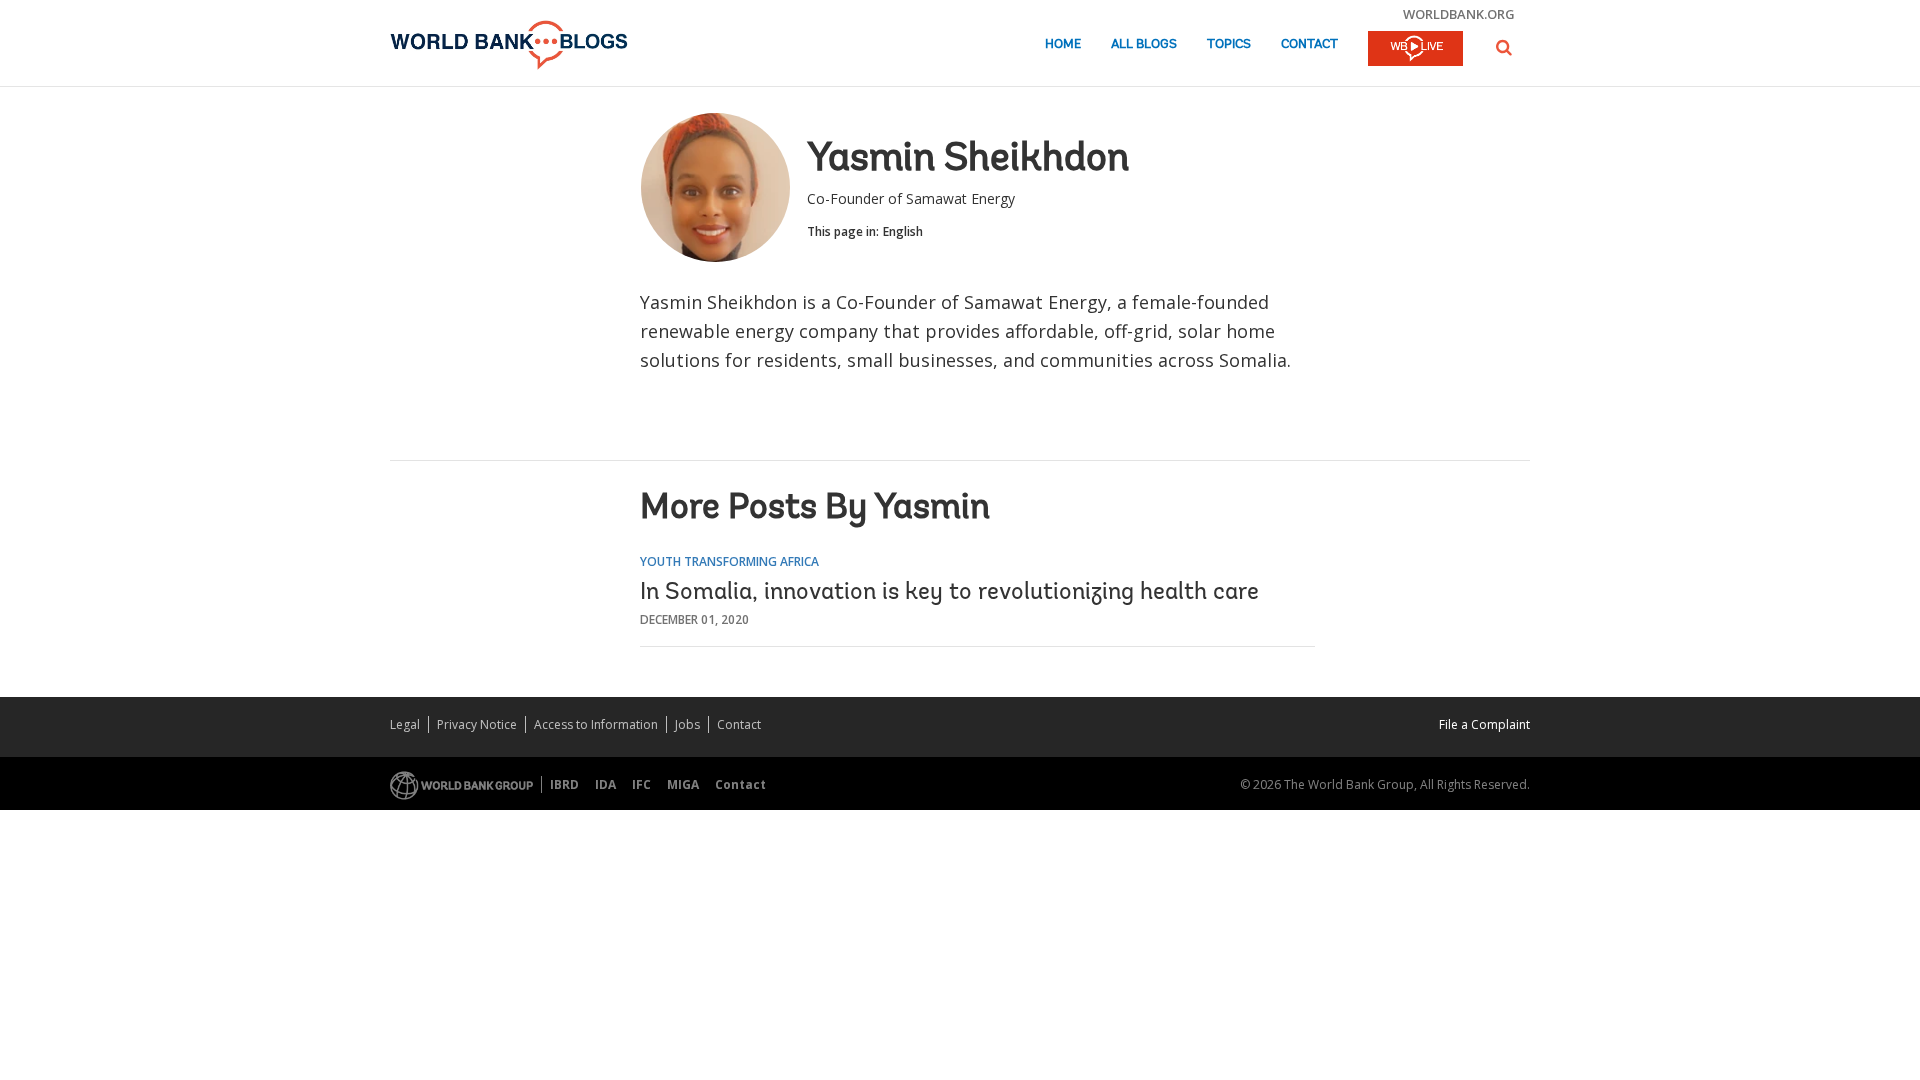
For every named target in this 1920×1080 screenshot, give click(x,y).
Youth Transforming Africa (729, 561)
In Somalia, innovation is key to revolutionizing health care (949, 593)
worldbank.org (1459, 14)
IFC (641, 784)
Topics (1229, 44)
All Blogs (1144, 44)
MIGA (683, 784)
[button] (1504, 47)
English (903, 231)
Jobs (687, 724)
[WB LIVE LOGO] (1415, 50)
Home (1063, 44)
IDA (605, 784)
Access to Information (596, 724)
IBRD (564, 784)
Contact (1309, 44)
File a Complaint (1484, 724)
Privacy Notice (477, 724)
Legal (405, 724)
